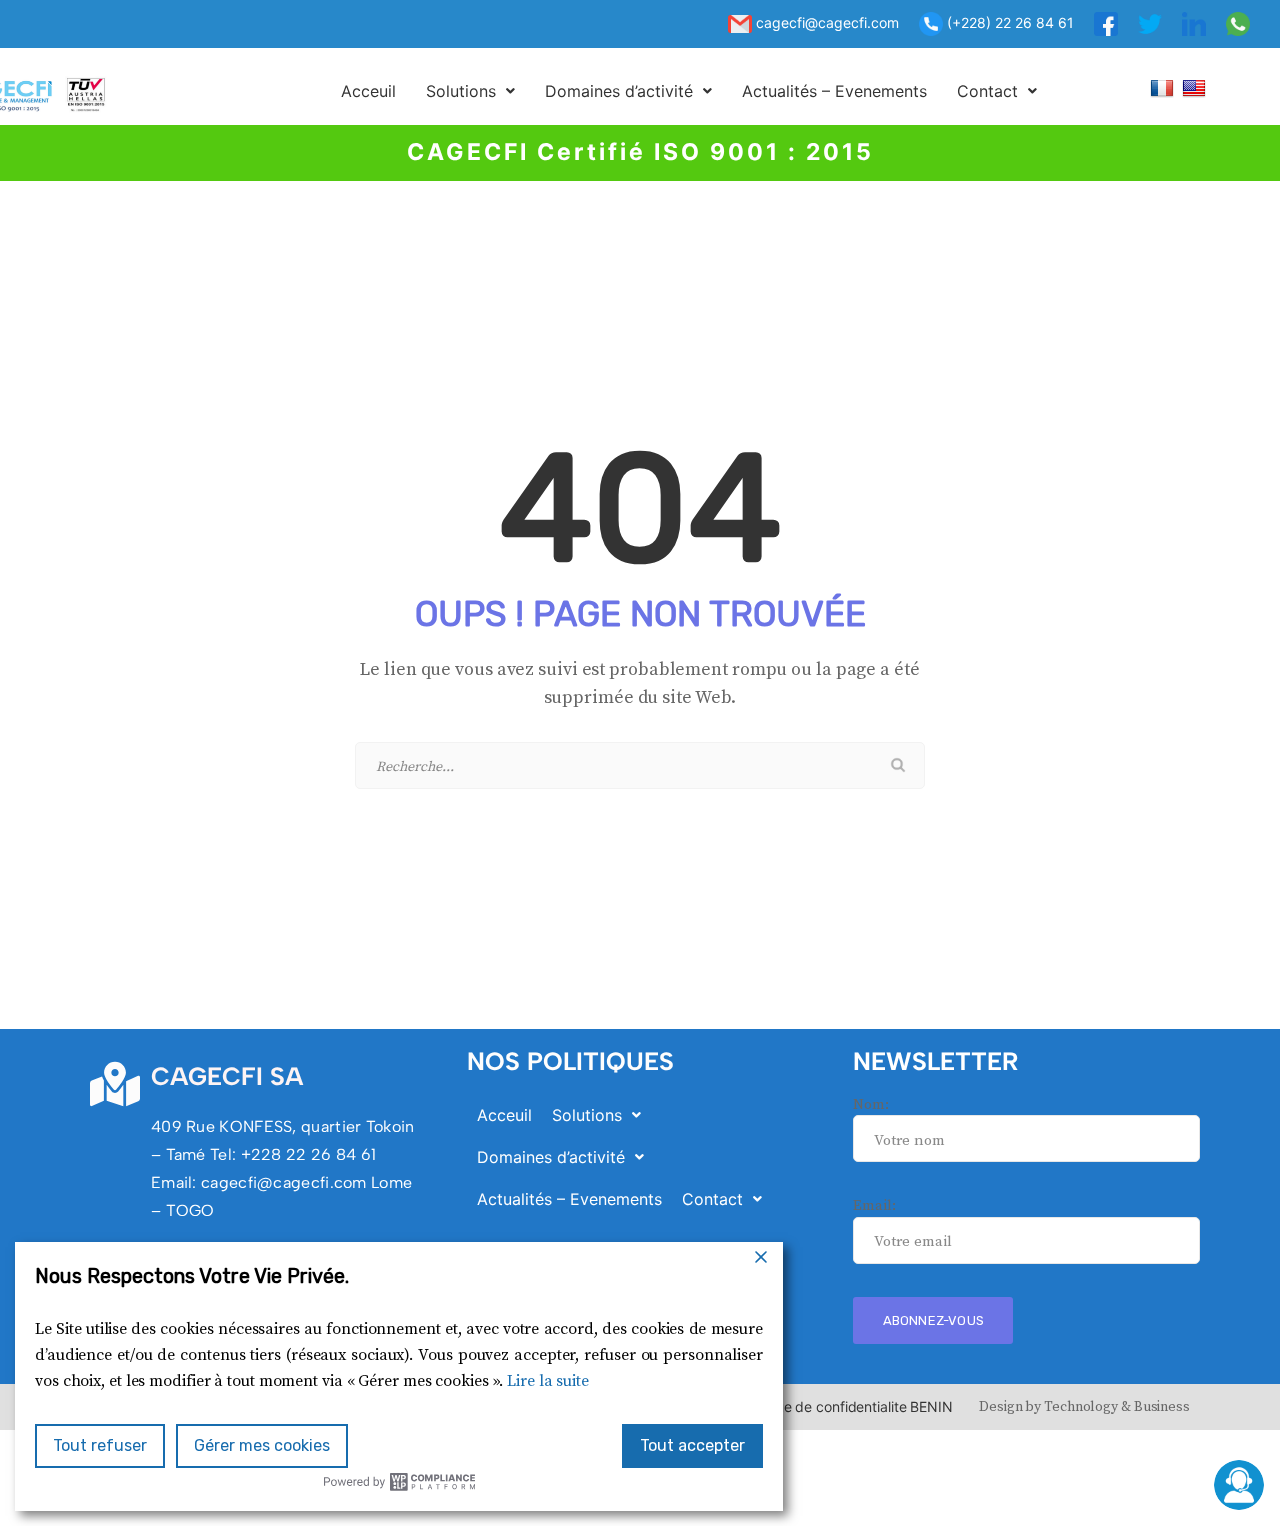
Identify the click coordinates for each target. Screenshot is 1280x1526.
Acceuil (368, 91)
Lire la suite (548, 1381)
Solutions (461, 91)
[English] (1196, 87)
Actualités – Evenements (834, 91)
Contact (987, 91)
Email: (874, 1205)
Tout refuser (100, 1445)
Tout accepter (692, 1445)
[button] (470, 91)
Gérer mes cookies (262, 1445)
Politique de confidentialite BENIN (844, 1406)
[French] (1164, 87)
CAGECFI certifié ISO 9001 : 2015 (640, 152)
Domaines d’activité (619, 91)
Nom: (871, 1104)
